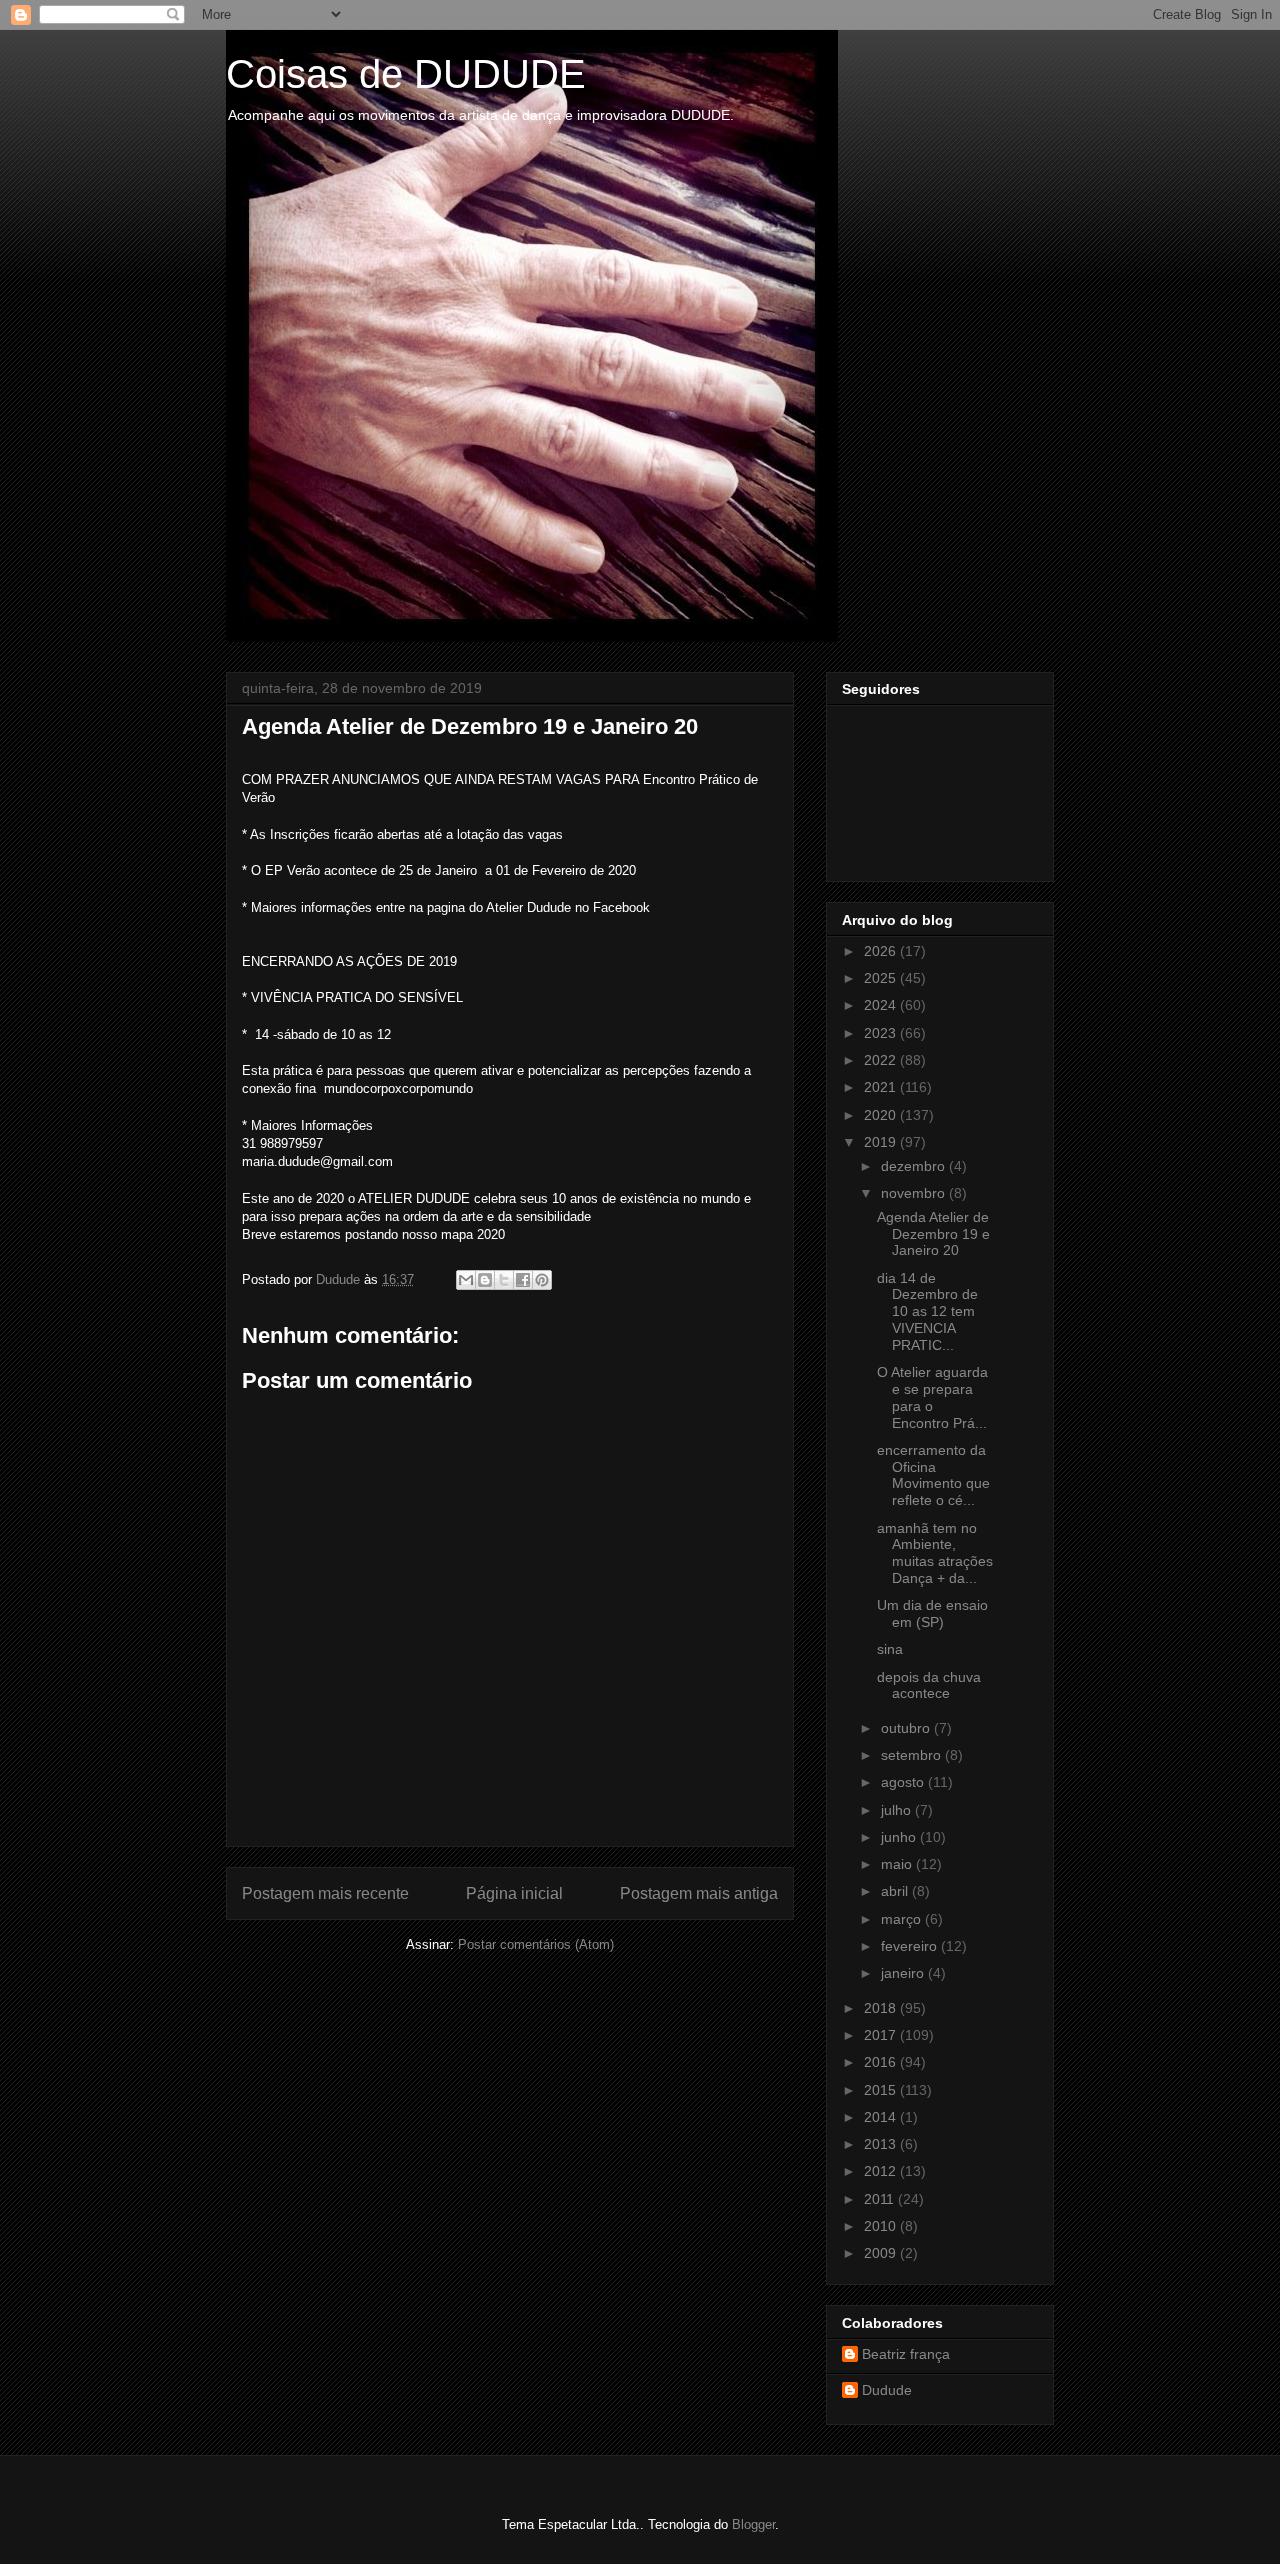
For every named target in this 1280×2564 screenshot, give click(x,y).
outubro (907, 1728)
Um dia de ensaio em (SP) (932, 1613)
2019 (882, 1142)
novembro (915, 1193)
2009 (882, 2253)
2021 (882, 1087)
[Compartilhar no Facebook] (523, 1280)
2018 (882, 2008)
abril (896, 1891)
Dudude (887, 2390)
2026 (882, 951)
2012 (882, 2171)
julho (898, 1810)
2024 (882, 1005)
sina (890, 1649)
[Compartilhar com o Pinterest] (542, 1280)
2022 (882, 1060)
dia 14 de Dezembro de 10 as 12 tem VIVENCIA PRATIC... (927, 1311)
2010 (882, 2226)
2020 (882, 1115)
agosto (904, 1782)
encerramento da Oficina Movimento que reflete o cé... (933, 1475)
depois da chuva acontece (929, 1685)
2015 (882, 2090)
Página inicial (514, 1893)
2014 (882, 2117)
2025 (882, 978)
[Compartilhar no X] (504, 1280)
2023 (882, 1033)
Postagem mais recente (325, 1893)
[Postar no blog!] (485, 1280)
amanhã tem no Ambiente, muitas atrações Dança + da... (935, 1553)
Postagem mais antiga (699, 1893)
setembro (913, 1755)
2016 (882, 2062)
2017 (882, 2035)
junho (900, 1837)
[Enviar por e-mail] (466, 1280)
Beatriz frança (906, 2354)
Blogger (753, 2524)
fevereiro (911, 1946)
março (903, 1919)
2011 (881, 2199)
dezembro (915, 1166)
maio (898, 1864)
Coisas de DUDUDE (406, 74)
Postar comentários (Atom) (536, 1944)
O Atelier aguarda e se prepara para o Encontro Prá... (932, 1397)
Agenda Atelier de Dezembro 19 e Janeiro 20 (933, 1234)
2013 (882, 2144)
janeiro (904, 1973)
